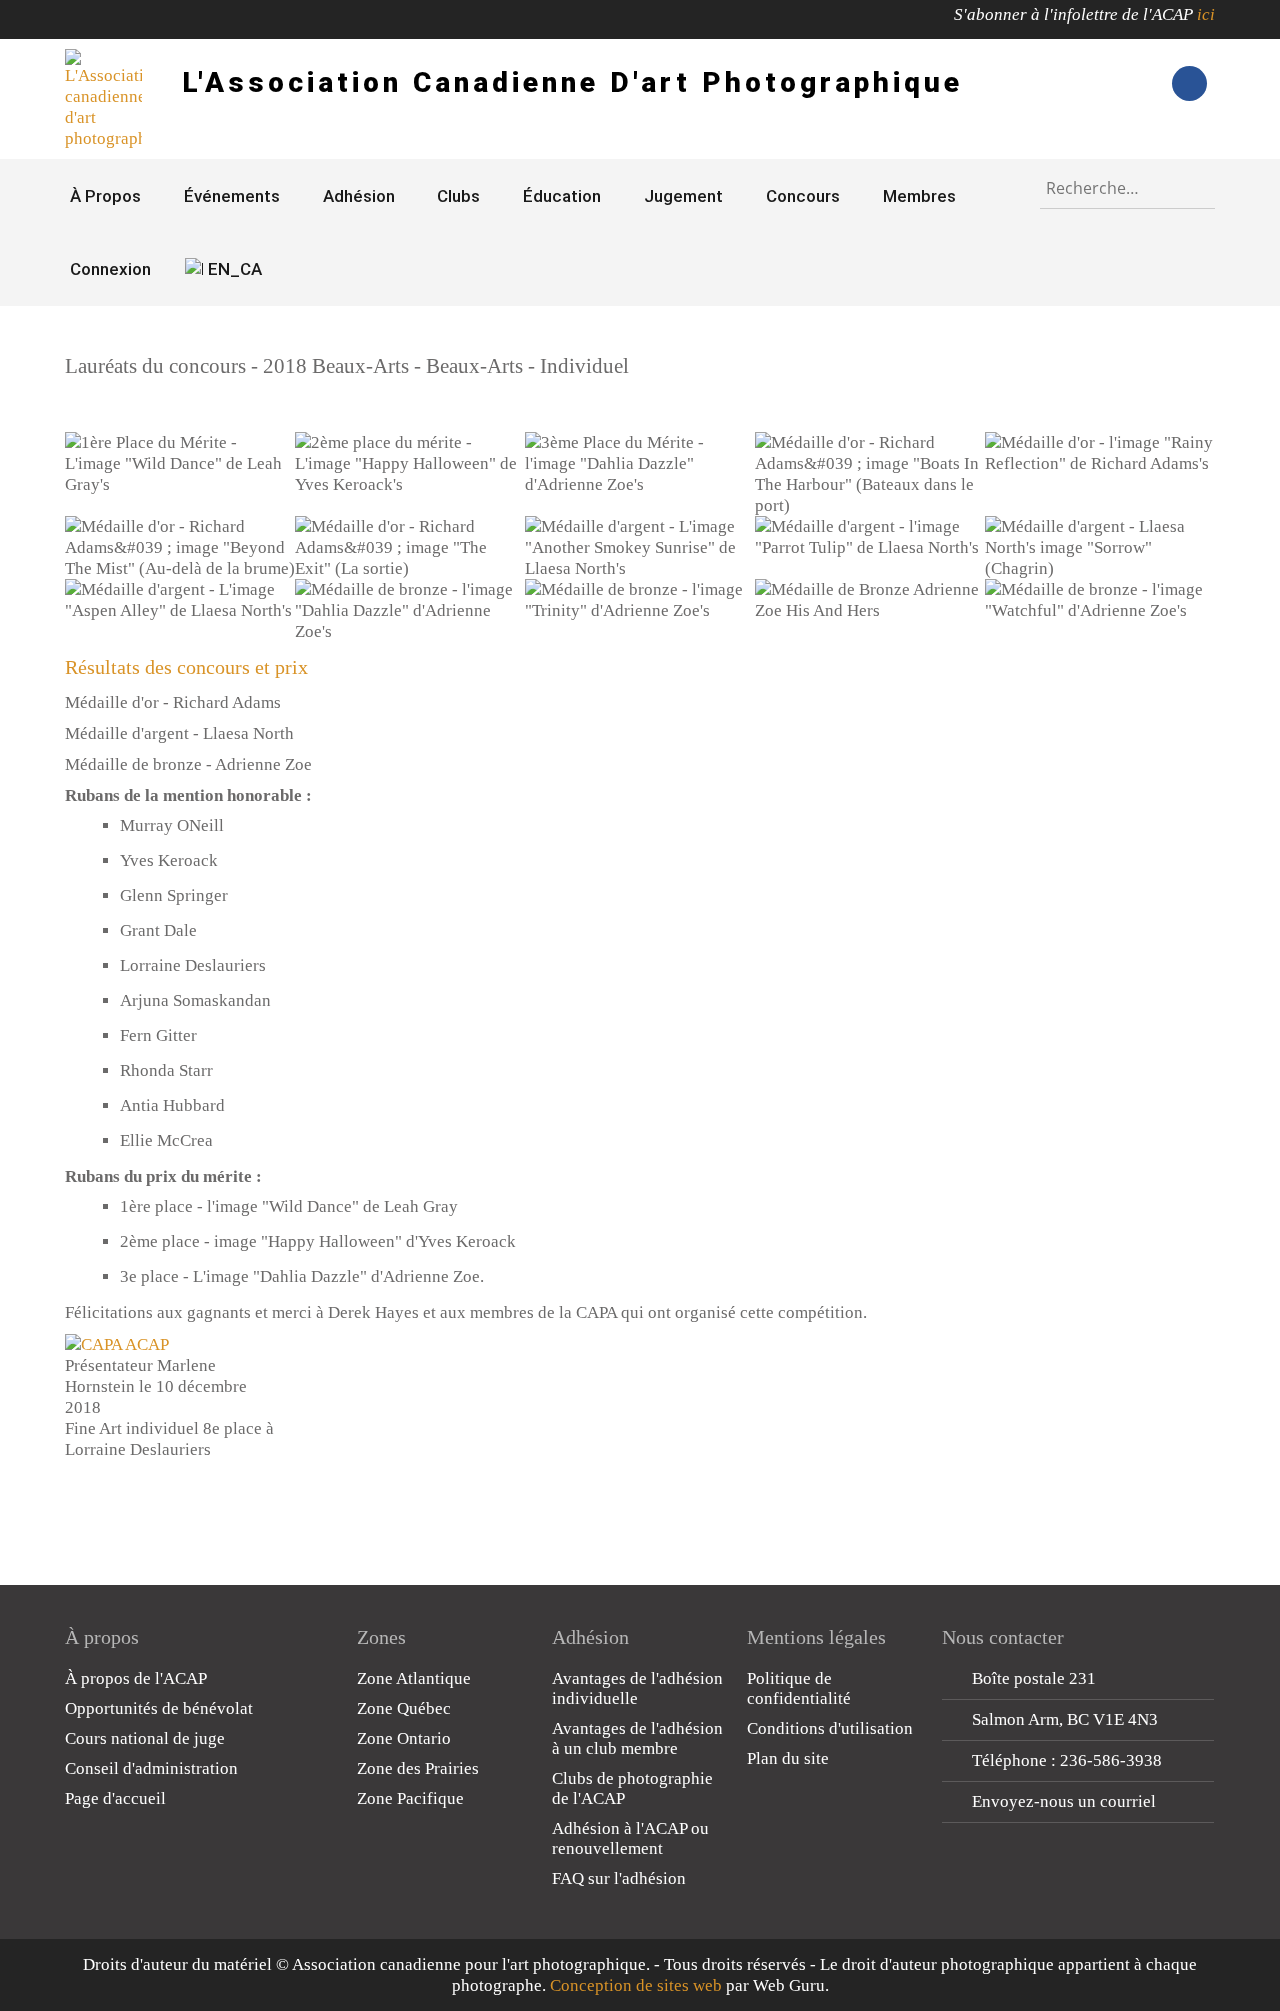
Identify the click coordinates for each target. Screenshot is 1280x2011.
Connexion (110, 269)
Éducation (562, 196)
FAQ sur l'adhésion (619, 1878)
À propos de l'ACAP (136, 1678)
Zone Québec (404, 1708)
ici (1206, 14)
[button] (180, 463)
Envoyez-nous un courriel (1064, 1801)
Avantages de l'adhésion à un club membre (637, 1738)
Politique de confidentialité (799, 1688)
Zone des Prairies (418, 1768)
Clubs (458, 196)
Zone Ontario (404, 1738)
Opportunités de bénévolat (159, 1708)
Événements (232, 196)
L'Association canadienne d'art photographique (572, 82)
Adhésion (359, 196)
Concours (803, 196)
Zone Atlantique (414, 1678)
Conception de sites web (636, 1985)
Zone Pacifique (410, 1798)
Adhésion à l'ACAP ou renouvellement (630, 1838)
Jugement (683, 196)
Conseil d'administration (151, 1768)
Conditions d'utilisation (830, 1728)
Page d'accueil (115, 1798)
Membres (919, 196)
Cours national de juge (145, 1738)
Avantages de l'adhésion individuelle (637, 1688)
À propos (105, 196)
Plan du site (788, 1758)
